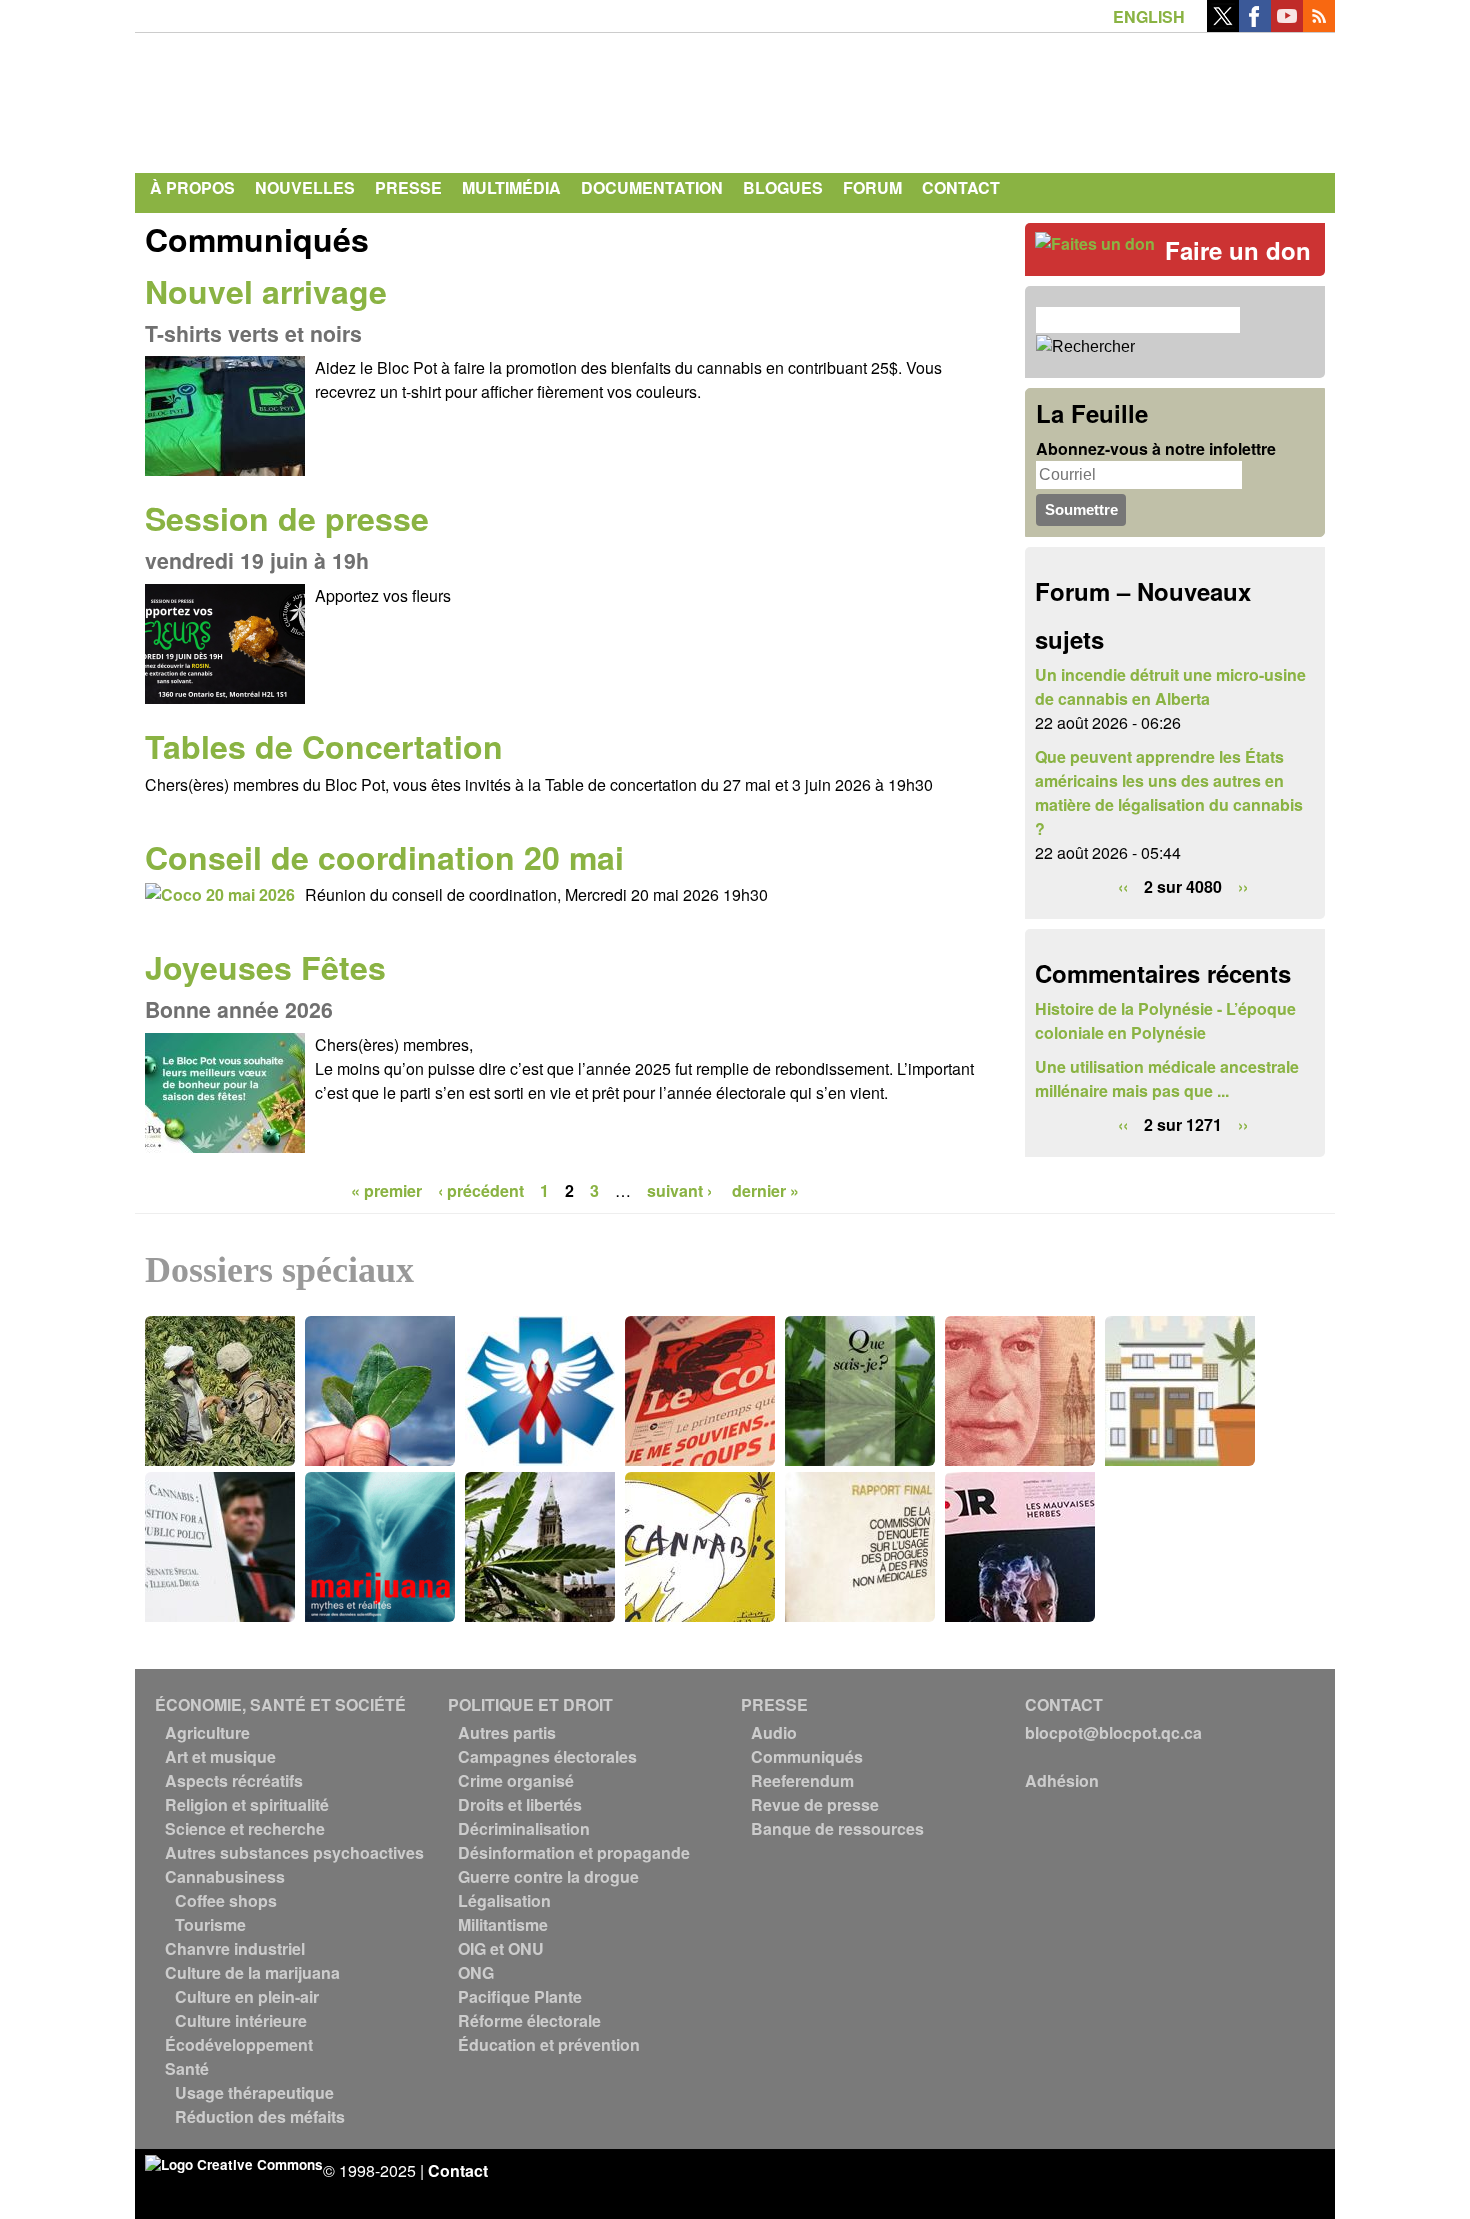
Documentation (652, 187)
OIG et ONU (501, 1948)
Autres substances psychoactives (294, 1852)
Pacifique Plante (520, 1996)
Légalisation (504, 1900)
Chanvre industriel (235, 1948)
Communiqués (807, 1756)
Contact (961, 187)
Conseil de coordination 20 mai (384, 857)
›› (1243, 886)
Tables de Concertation (324, 746)
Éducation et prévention (549, 2044)
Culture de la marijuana (252, 1972)
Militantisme (503, 1924)
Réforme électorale (529, 2020)
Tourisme (210, 1924)
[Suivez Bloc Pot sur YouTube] (1287, 25)
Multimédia (511, 187)
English (1149, 16)
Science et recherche (245, 1828)
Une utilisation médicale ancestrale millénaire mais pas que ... (1167, 1078)
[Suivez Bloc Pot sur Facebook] (1255, 25)
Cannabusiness (225, 1876)
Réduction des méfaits (260, 2116)
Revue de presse (815, 1804)
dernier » (765, 1190)
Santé (187, 2068)
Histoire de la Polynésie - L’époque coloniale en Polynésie (1165, 1020)
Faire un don (1238, 250)
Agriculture (207, 1732)
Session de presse (287, 518)
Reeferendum (802, 1780)
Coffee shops (226, 1900)
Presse (408, 187)
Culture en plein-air (247, 1996)
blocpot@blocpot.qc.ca (1113, 1732)
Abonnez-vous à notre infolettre (1156, 448)
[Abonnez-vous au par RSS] (1319, 25)
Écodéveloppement (239, 2044)
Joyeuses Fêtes (265, 967)
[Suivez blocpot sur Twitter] (1223, 25)
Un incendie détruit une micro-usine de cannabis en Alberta (1170, 686)
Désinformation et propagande (574, 1852)
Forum (872, 187)
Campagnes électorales (547, 1756)
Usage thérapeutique (254, 2092)
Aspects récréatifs (234, 1780)
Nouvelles (305, 187)
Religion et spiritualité (247, 1804)
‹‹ (1123, 886)
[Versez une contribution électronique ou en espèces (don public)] (1095, 243)
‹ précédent (481, 1190)
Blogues (783, 187)
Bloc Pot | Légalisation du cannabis (330, 98)
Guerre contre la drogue (548, 1876)
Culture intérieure (241, 2020)
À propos (192, 187)
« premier (386, 1190)
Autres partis (507, 1732)
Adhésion (1062, 1780)
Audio (774, 1732)
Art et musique (220, 1756)
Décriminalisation (524, 1828)
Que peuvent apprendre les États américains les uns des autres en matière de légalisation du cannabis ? (1169, 792)
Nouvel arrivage (266, 291)
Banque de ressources (837, 1828)
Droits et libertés (520, 1804)
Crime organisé (516, 1780)
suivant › (681, 1190)
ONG (476, 1972)
